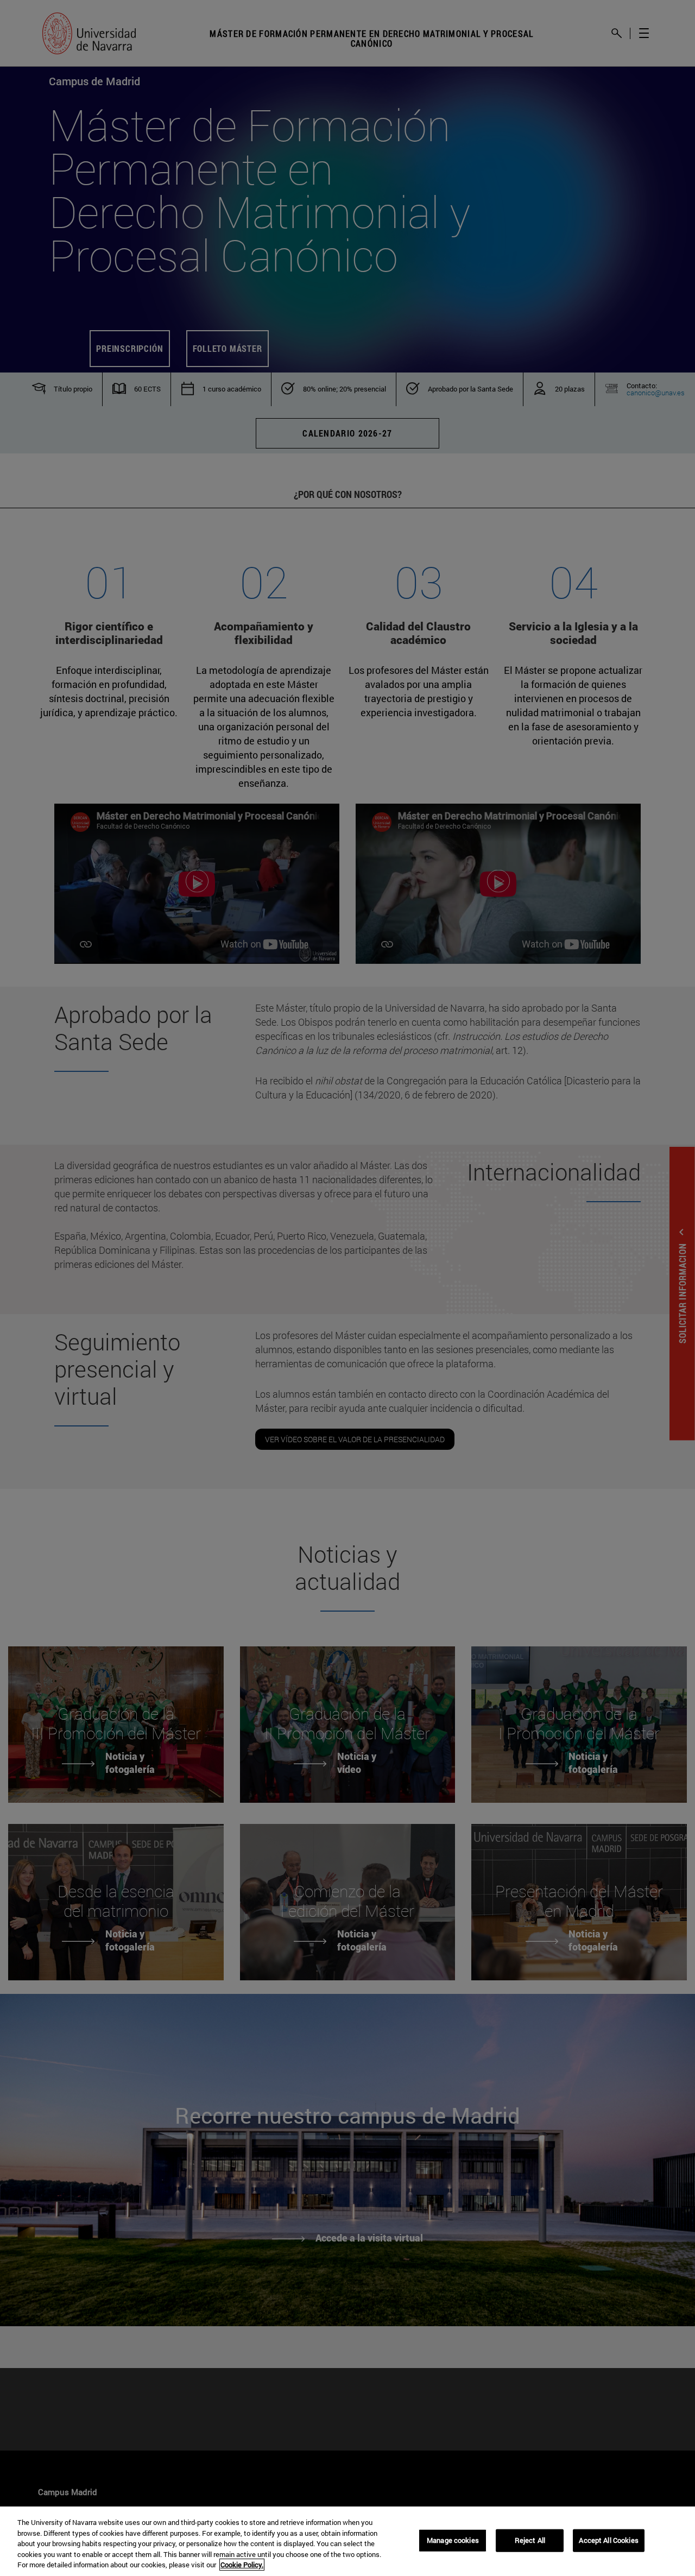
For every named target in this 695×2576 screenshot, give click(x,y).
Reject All (530, 2540)
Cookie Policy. (242, 2565)
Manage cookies (453, 2540)
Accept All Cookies (608, 2540)
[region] (347, 2541)
